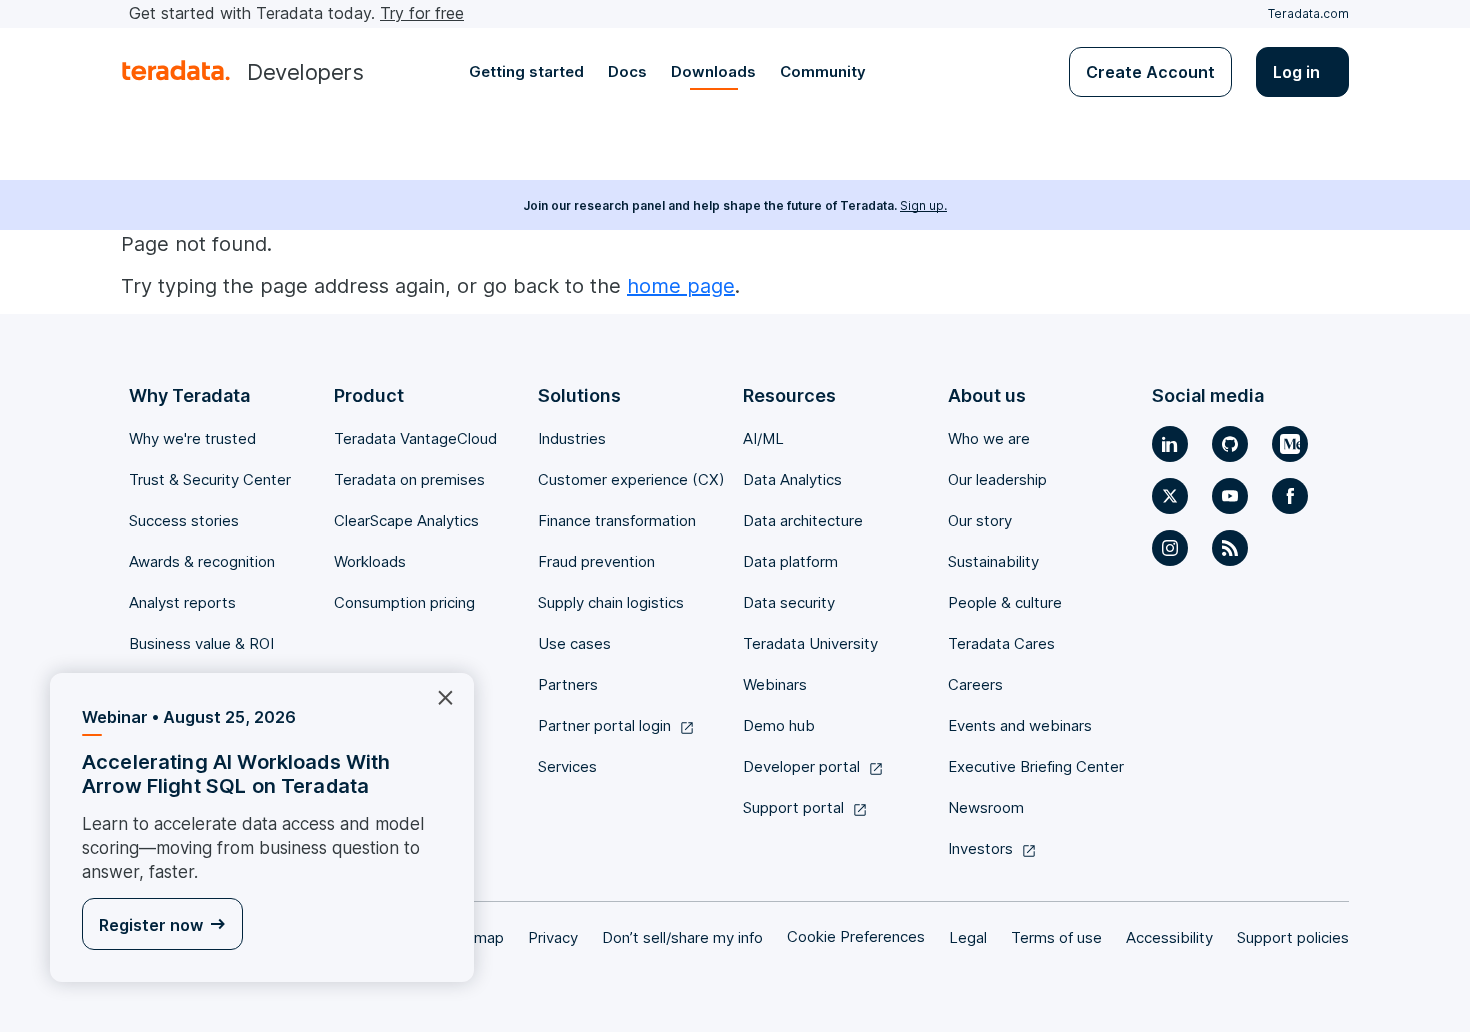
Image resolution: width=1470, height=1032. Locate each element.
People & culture (1005, 602)
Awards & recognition (202, 561)
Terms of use (1056, 937)
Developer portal (801, 766)
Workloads (370, 561)
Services (567, 766)
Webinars (775, 684)
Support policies (1293, 937)
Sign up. (923, 205)
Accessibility (1169, 937)
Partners (568, 684)
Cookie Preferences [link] (856, 936)
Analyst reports (182, 602)
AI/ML (763, 438)
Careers (975, 684)
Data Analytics (792, 479)
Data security (789, 602)
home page (681, 286)
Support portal (793, 807)
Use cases (574, 643)
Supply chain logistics (611, 602)
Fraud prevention (596, 561)
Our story (980, 520)
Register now (151, 925)
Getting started (526, 71)
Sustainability (993, 561)
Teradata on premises (409, 479)
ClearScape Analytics (406, 520)
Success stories (184, 520)
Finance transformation (617, 520)
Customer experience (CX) (631, 479)
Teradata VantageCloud (415, 438)
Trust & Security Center (210, 479)
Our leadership (997, 479)
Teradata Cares (1001, 643)
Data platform (790, 561)
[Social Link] (1170, 444)
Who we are (989, 438)
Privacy (553, 937)
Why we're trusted (192, 438)
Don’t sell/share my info (682, 937)
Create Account (1150, 72)
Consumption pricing (404, 602)
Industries (572, 438)
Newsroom (986, 807)
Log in (1296, 72)
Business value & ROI (201, 643)
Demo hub (779, 725)
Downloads (713, 71)
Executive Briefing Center (1036, 766)
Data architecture (803, 520)
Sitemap (475, 937)
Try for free (422, 13)
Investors (980, 848)
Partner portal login (604, 725)
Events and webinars (1020, 725)
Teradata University (810, 643)
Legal (968, 937)
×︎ (437, 695)
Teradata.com (1308, 13)
